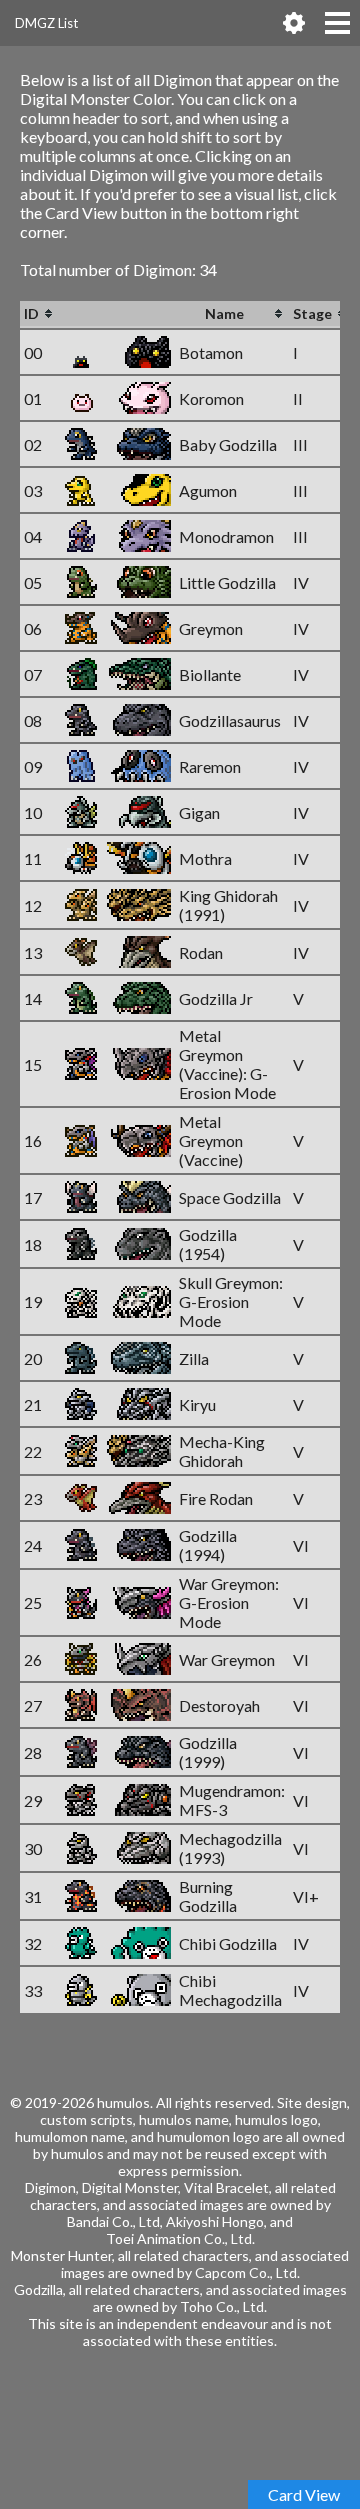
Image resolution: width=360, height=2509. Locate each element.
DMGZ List (46, 23)
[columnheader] (39, 314)
